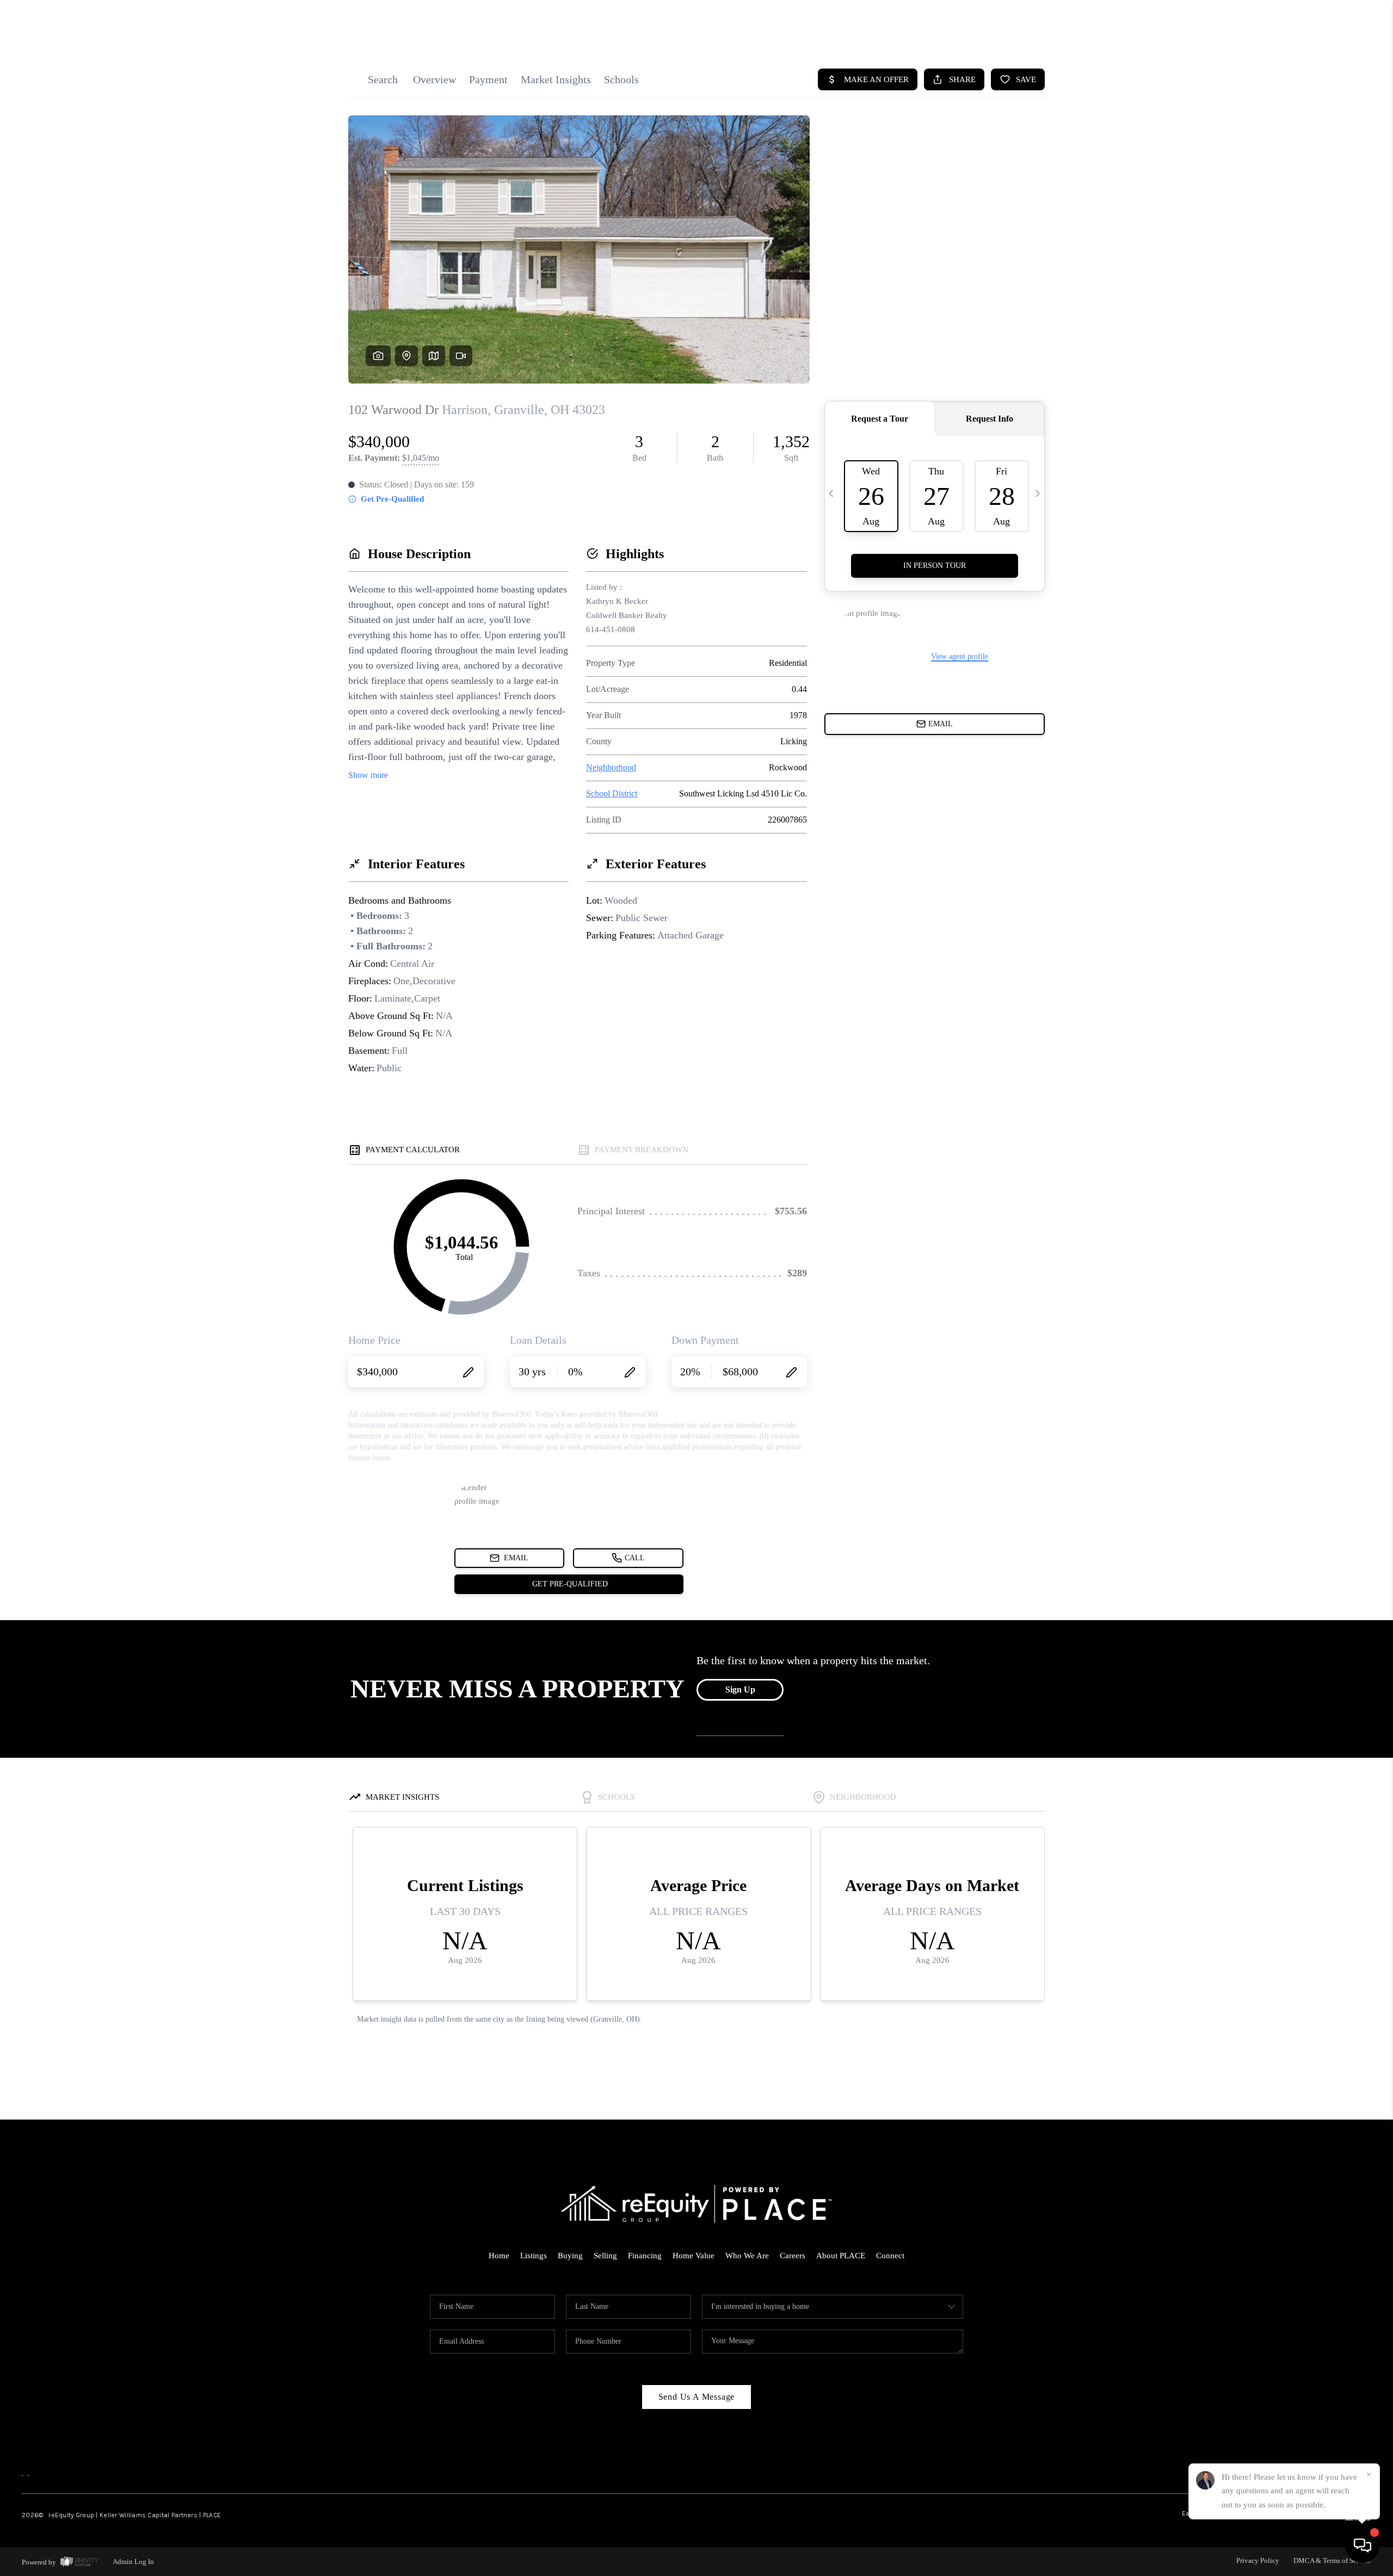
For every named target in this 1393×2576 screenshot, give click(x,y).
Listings (534, 2256)
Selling (605, 2256)
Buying (570, 2256)
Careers (793, 2256)
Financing (645, 2256)
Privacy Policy (1258, 2560)
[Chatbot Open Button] (1363, 2546)
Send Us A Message (697, 2397)
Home (499, 2256)
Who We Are (747, 2256)
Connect (890, 2256)
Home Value (694, 2256)
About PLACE (841, 2256)
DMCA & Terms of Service (1332, 2560)
